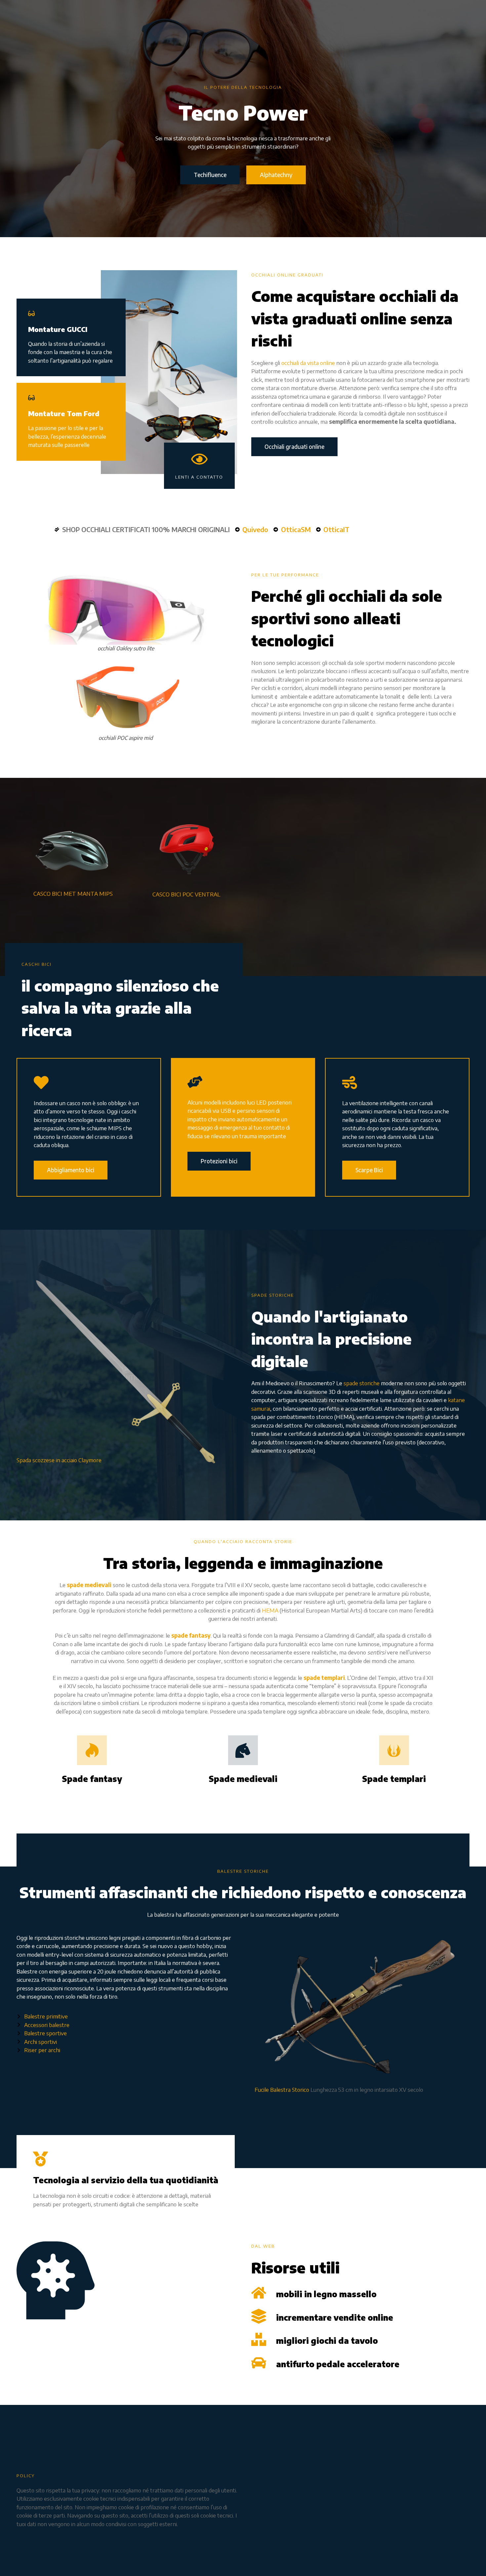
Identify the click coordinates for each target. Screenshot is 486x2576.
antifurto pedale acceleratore (338, 2364)
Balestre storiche (243, 1871)
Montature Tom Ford (64, 413)
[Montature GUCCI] (31, 313)
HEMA (270, 1610)
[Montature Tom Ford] (31, 398)
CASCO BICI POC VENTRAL (186, 894)
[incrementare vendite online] (259, 2316)
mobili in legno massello (326, 2294)
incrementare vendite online (335, 2317)
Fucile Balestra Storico (282, 2089)
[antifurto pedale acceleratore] (259, 2363)
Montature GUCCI (58, 329)
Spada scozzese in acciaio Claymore (59, 1460)
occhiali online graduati (287, 275)
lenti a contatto (199, 477)
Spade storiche (273, 1295)
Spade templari (394, 1779)
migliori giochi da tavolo (327, 2340)
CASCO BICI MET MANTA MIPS (73, 893)
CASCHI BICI (37, 964)
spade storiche (362, 1383)
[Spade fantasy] (92, 1750)
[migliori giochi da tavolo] (259, 2339)
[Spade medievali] (243, 1750)
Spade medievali (243, 1779)
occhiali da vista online (308, 363)
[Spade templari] (394, 1750)
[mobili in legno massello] (259, 2293)
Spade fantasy (92, 1779)
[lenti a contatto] (199, 459)
